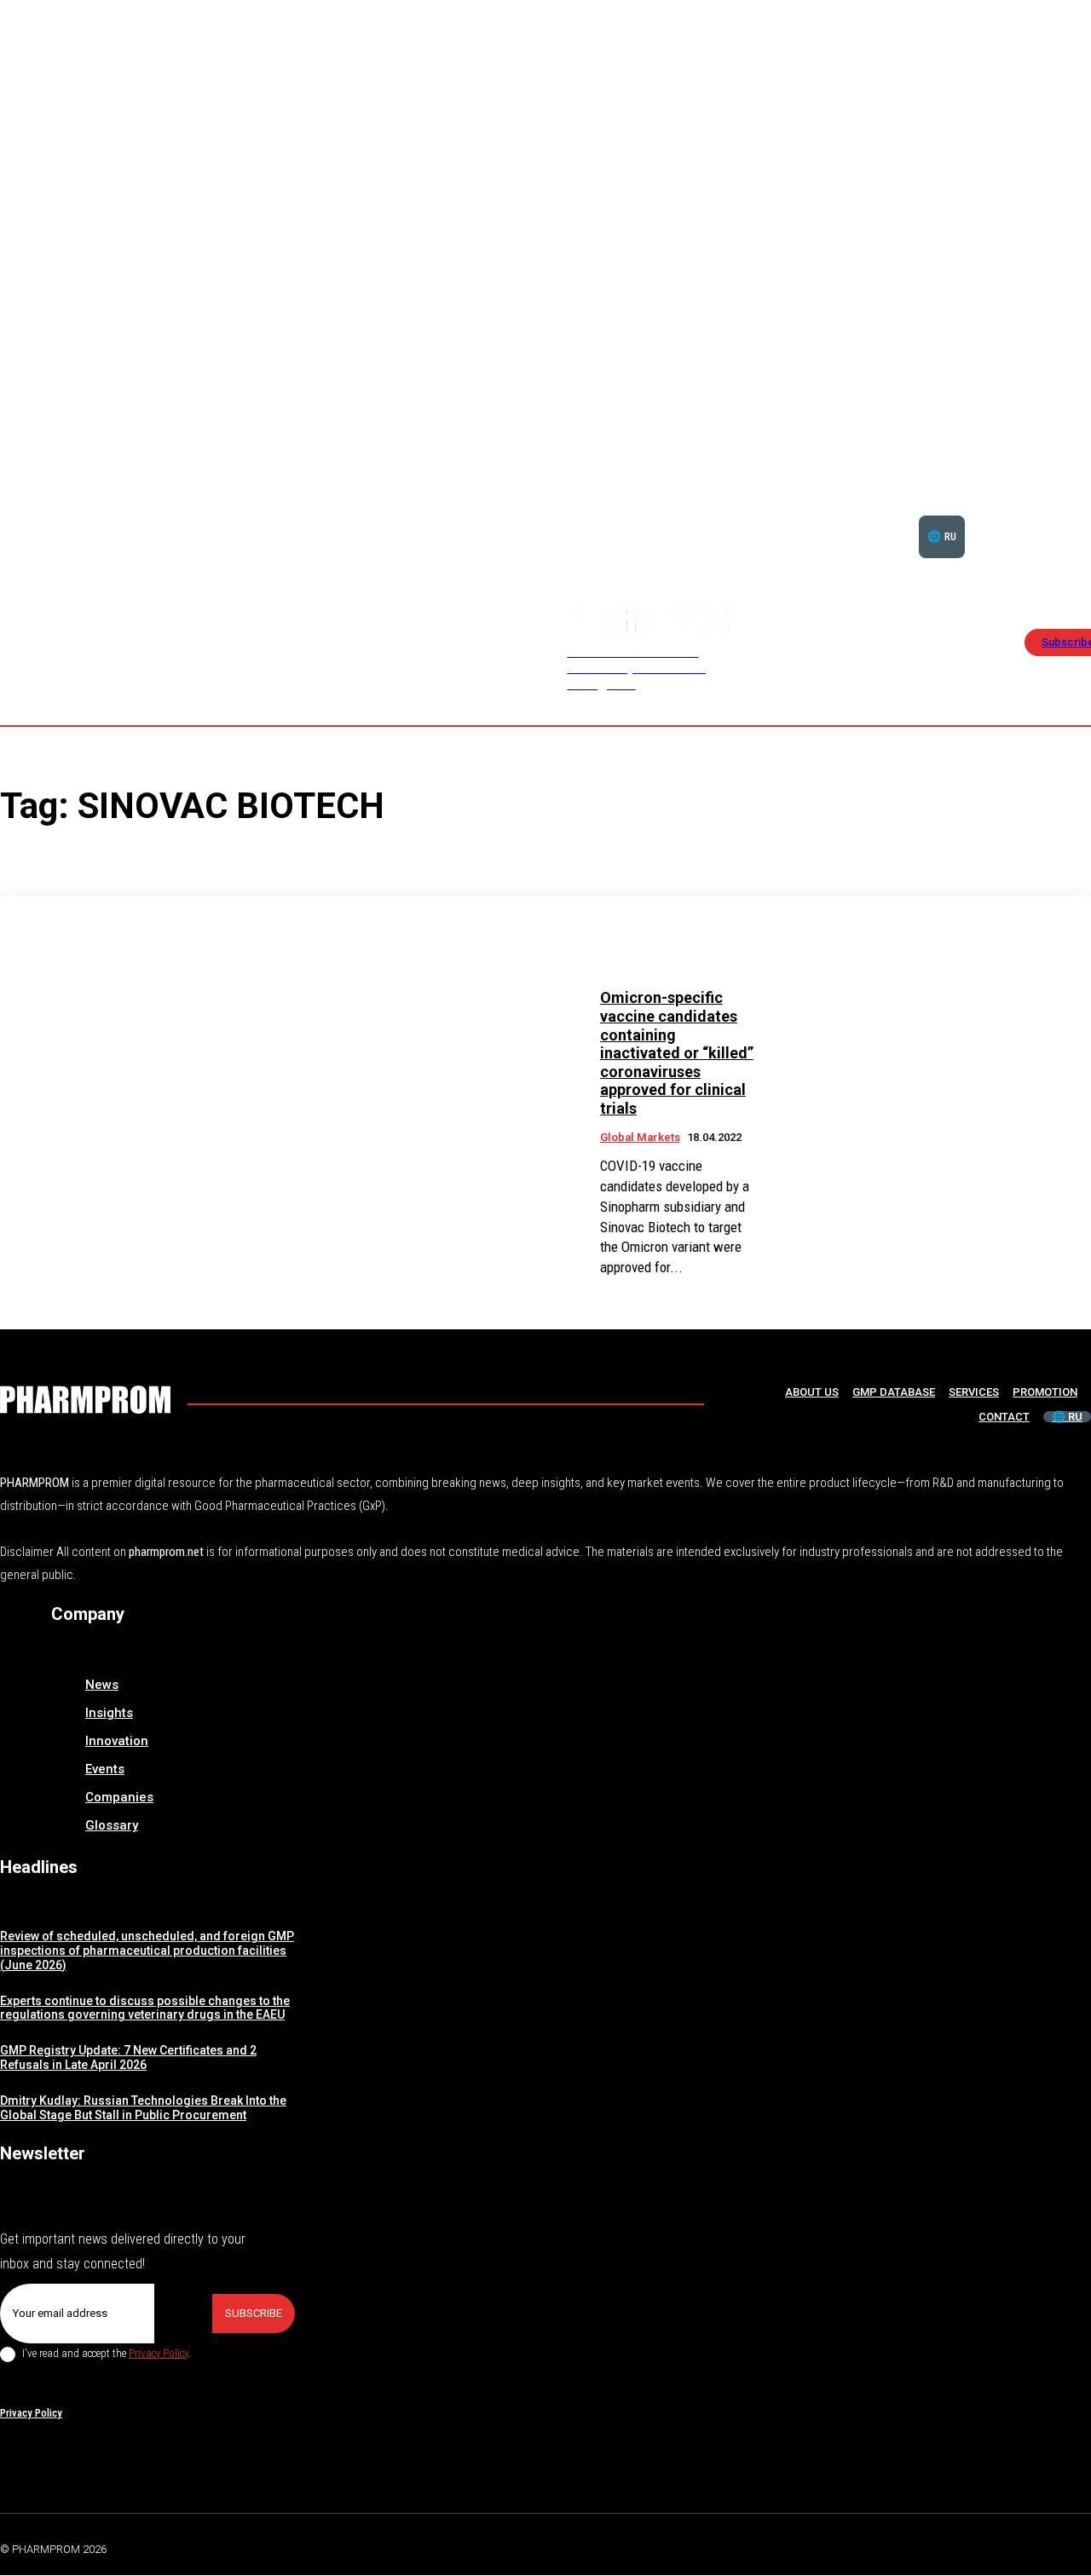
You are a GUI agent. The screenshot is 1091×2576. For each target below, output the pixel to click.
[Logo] (85, 1400)
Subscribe (254, 2313)
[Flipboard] (1043, 2546)
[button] (1038, 516)
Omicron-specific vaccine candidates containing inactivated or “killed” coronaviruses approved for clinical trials (677, 1053)
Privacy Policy (158, 2353)
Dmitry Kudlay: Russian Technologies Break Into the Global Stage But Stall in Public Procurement (143, 2108)
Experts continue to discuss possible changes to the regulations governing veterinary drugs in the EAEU (145, 2008)
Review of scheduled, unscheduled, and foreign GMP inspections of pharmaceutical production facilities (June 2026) (147, 1951)
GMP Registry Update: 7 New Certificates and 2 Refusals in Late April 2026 (128, 2057)
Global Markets (640, 1137)
